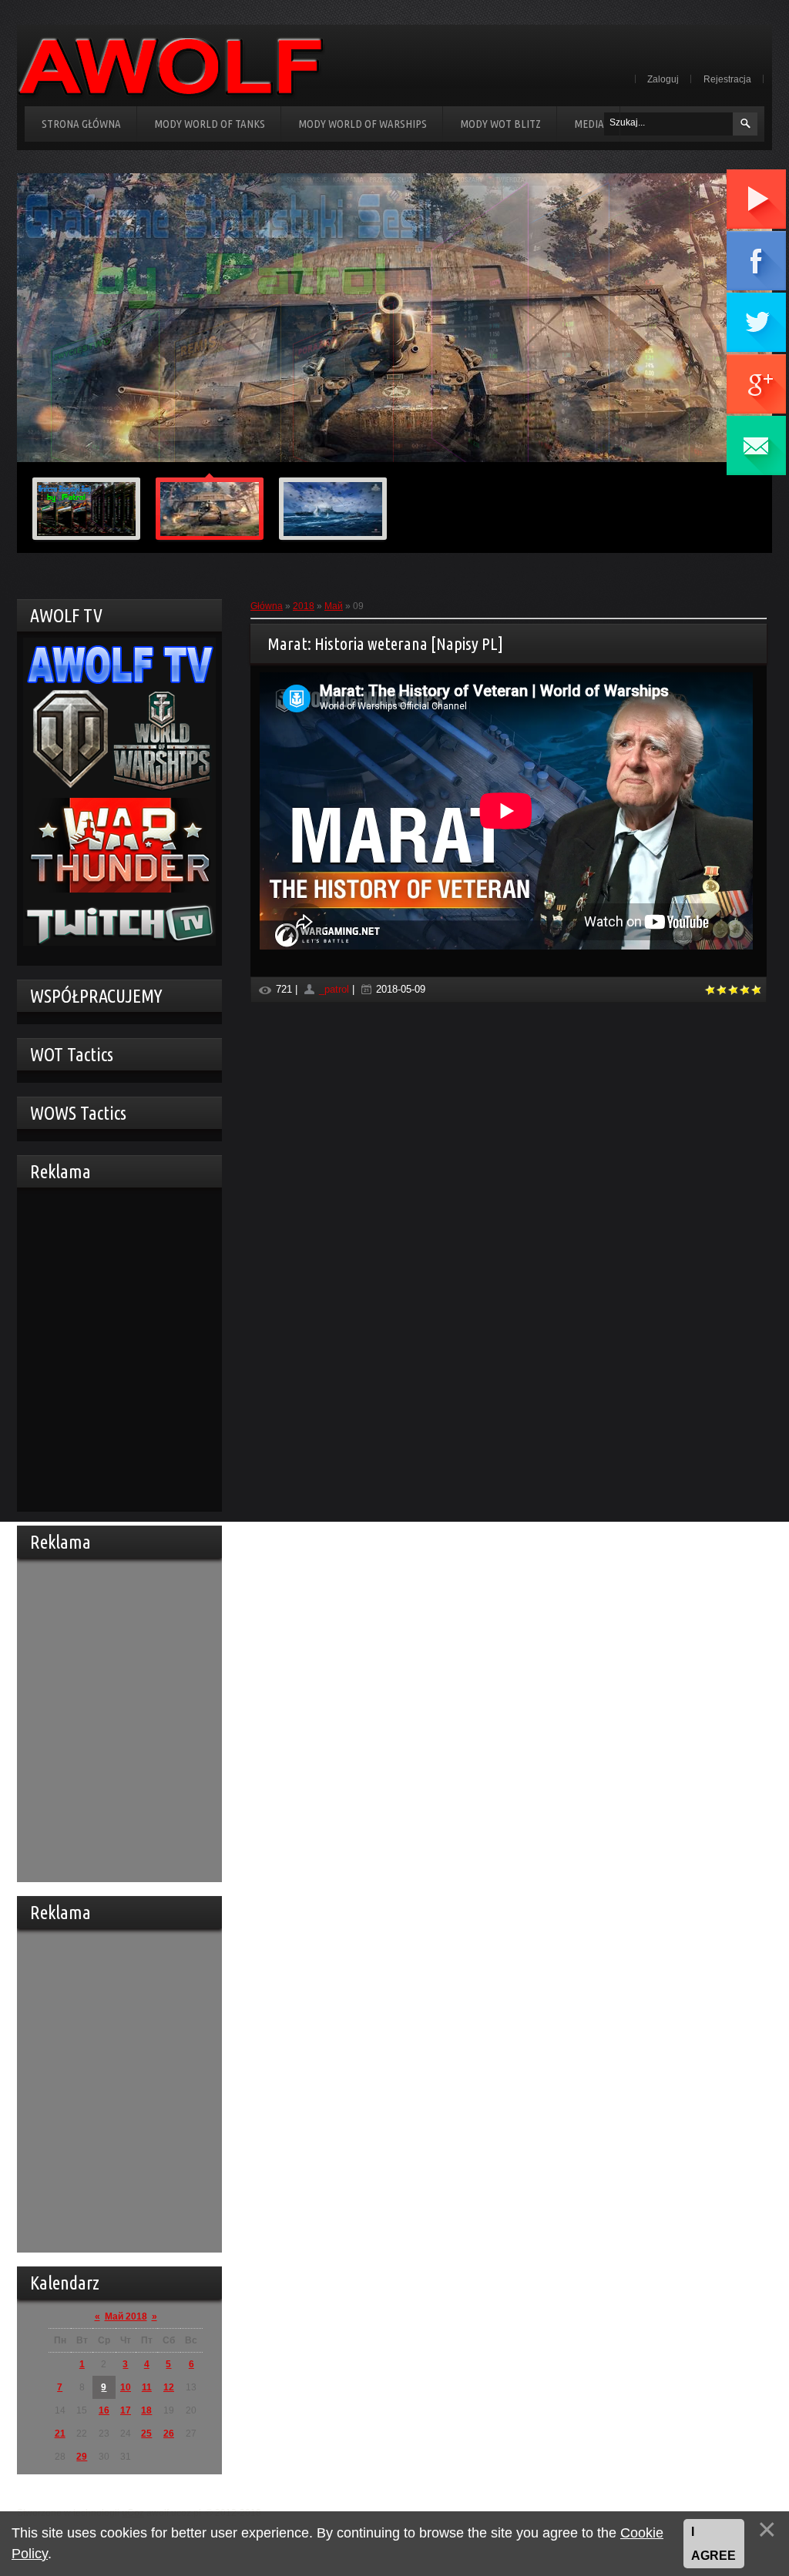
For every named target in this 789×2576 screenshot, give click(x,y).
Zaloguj (663, 79)
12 (169, 2387)
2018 (304, 606)
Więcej (697, 441)
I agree (713, 2544)
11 (147, 2387)
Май (334, 606)
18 (146, 2410)
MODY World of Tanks (210, 124)
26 (169, 2434)
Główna (267, 606)
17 (126, 2410)
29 (82, 2457)
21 (60, 2434)
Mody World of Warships (363, 124)
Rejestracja (727, 79)
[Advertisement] (116, 1348)
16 (104, 2410)
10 (126, 2387)
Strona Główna (81, 124)
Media (589, 124)
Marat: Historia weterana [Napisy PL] (385, 643)
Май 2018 (126, 2316)
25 (146, 2434)
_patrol (334, 989)
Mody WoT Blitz (500, 124)
